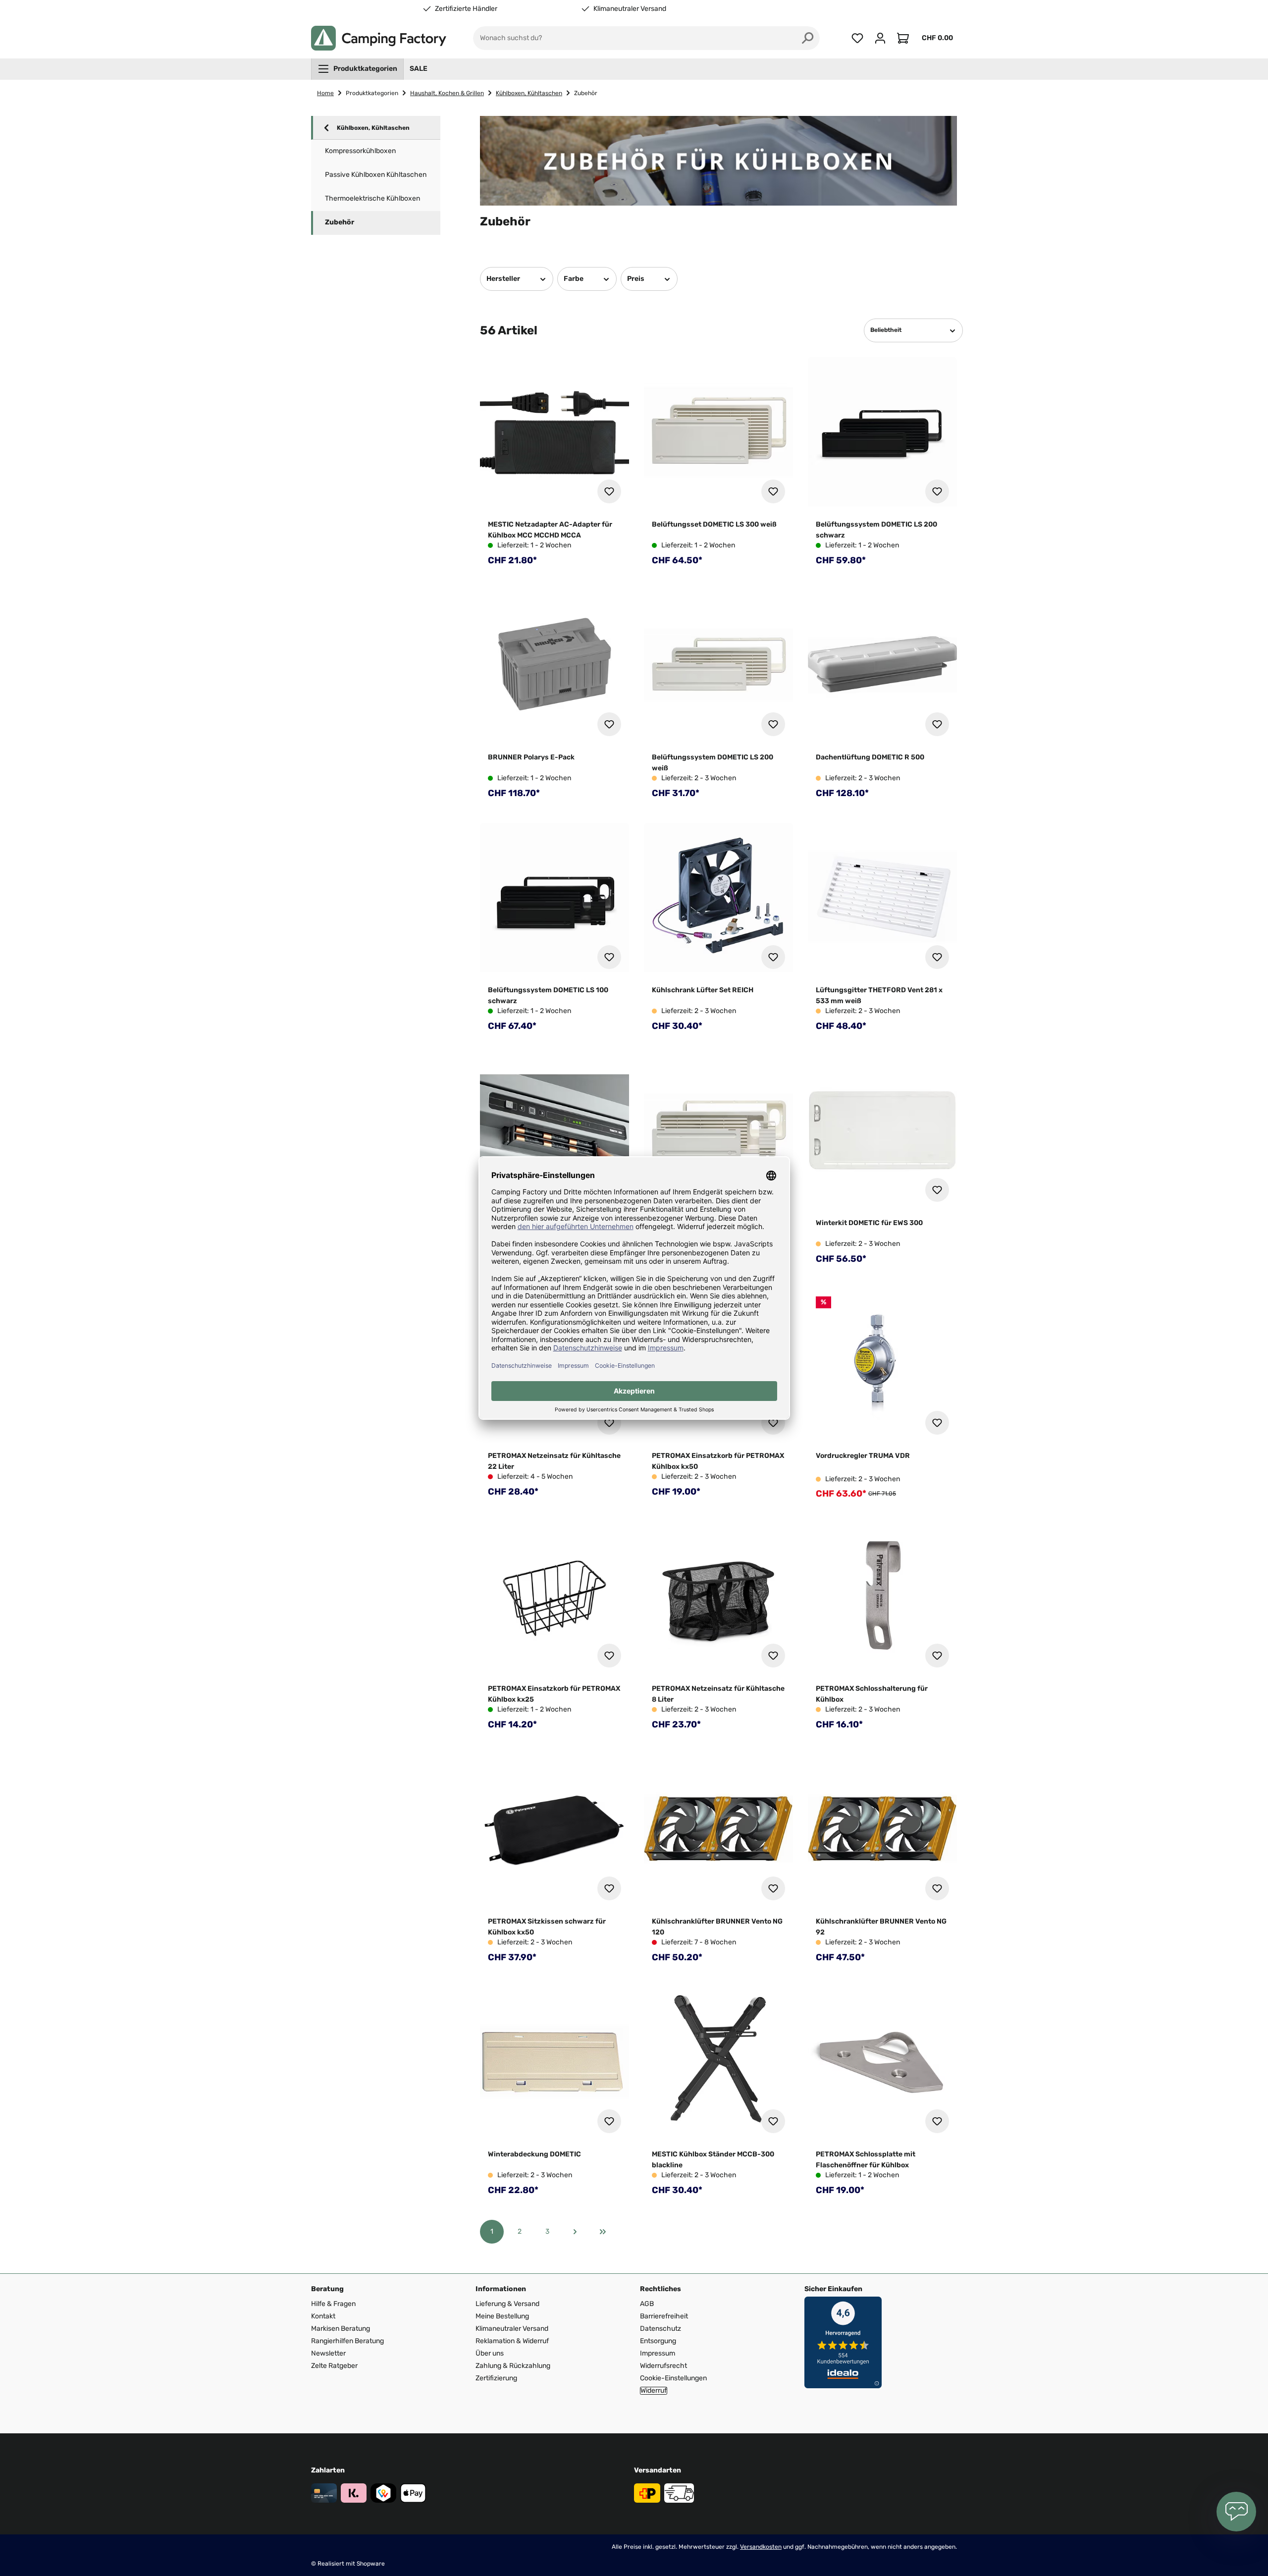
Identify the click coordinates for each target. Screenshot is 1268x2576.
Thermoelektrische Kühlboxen (372, 198)
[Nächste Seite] (575, 2232)
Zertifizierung (496, 2378)
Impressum (658, 2353)
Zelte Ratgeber (334, 2366)
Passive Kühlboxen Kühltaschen (376, 175)
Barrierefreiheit (664, 2316)
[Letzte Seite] (603, 2232)
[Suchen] (808, 38)
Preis (636, 279)
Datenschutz (660, 2329)
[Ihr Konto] (880, 38)
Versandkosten (761, 2547)
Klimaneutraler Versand (630, 9)
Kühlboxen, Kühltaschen (373, 128)
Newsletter (328, 2353)
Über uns (490, 2353)
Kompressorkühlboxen (360, 151)
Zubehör (340, 222)
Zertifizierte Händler (466, 9)
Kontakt (323, 2316)
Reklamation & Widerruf (512, 2341)
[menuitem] (357, 69)
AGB (647, 2304)
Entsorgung (658, 2341)
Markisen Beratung (341, 2329)
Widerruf (654, 2391)
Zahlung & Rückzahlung (513, 2366)
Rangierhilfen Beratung (347, 2341)
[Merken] (609, 491)
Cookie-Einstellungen (673, 2378)
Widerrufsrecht (663, 2366)
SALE (419, 69)
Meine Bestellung (502, 2316)
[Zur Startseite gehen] (379, 38)
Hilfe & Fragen (333, 2304)
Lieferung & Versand (507, 2304)
